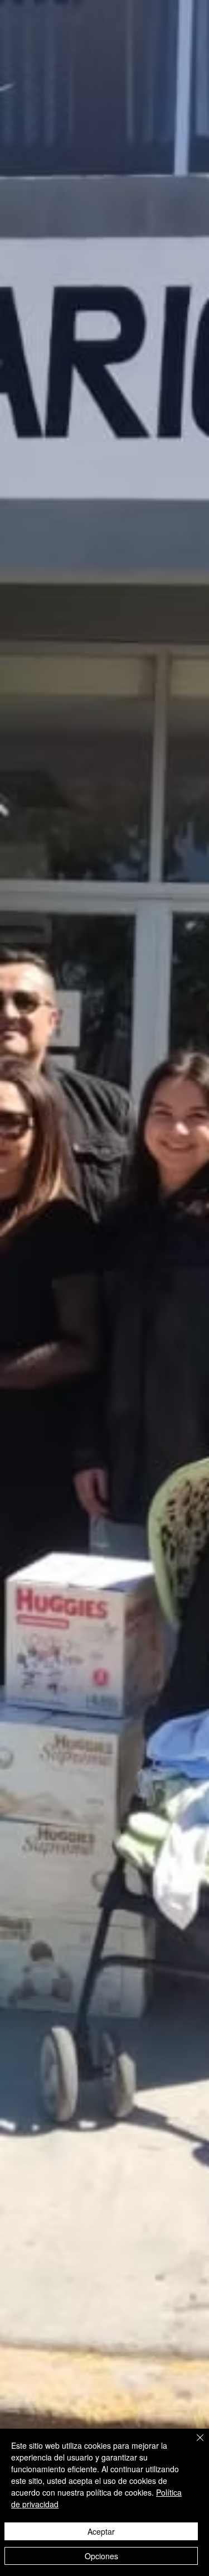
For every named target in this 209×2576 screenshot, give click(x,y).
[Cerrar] (193, 2444)
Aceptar (101, 2531)
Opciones (101, 2556)
